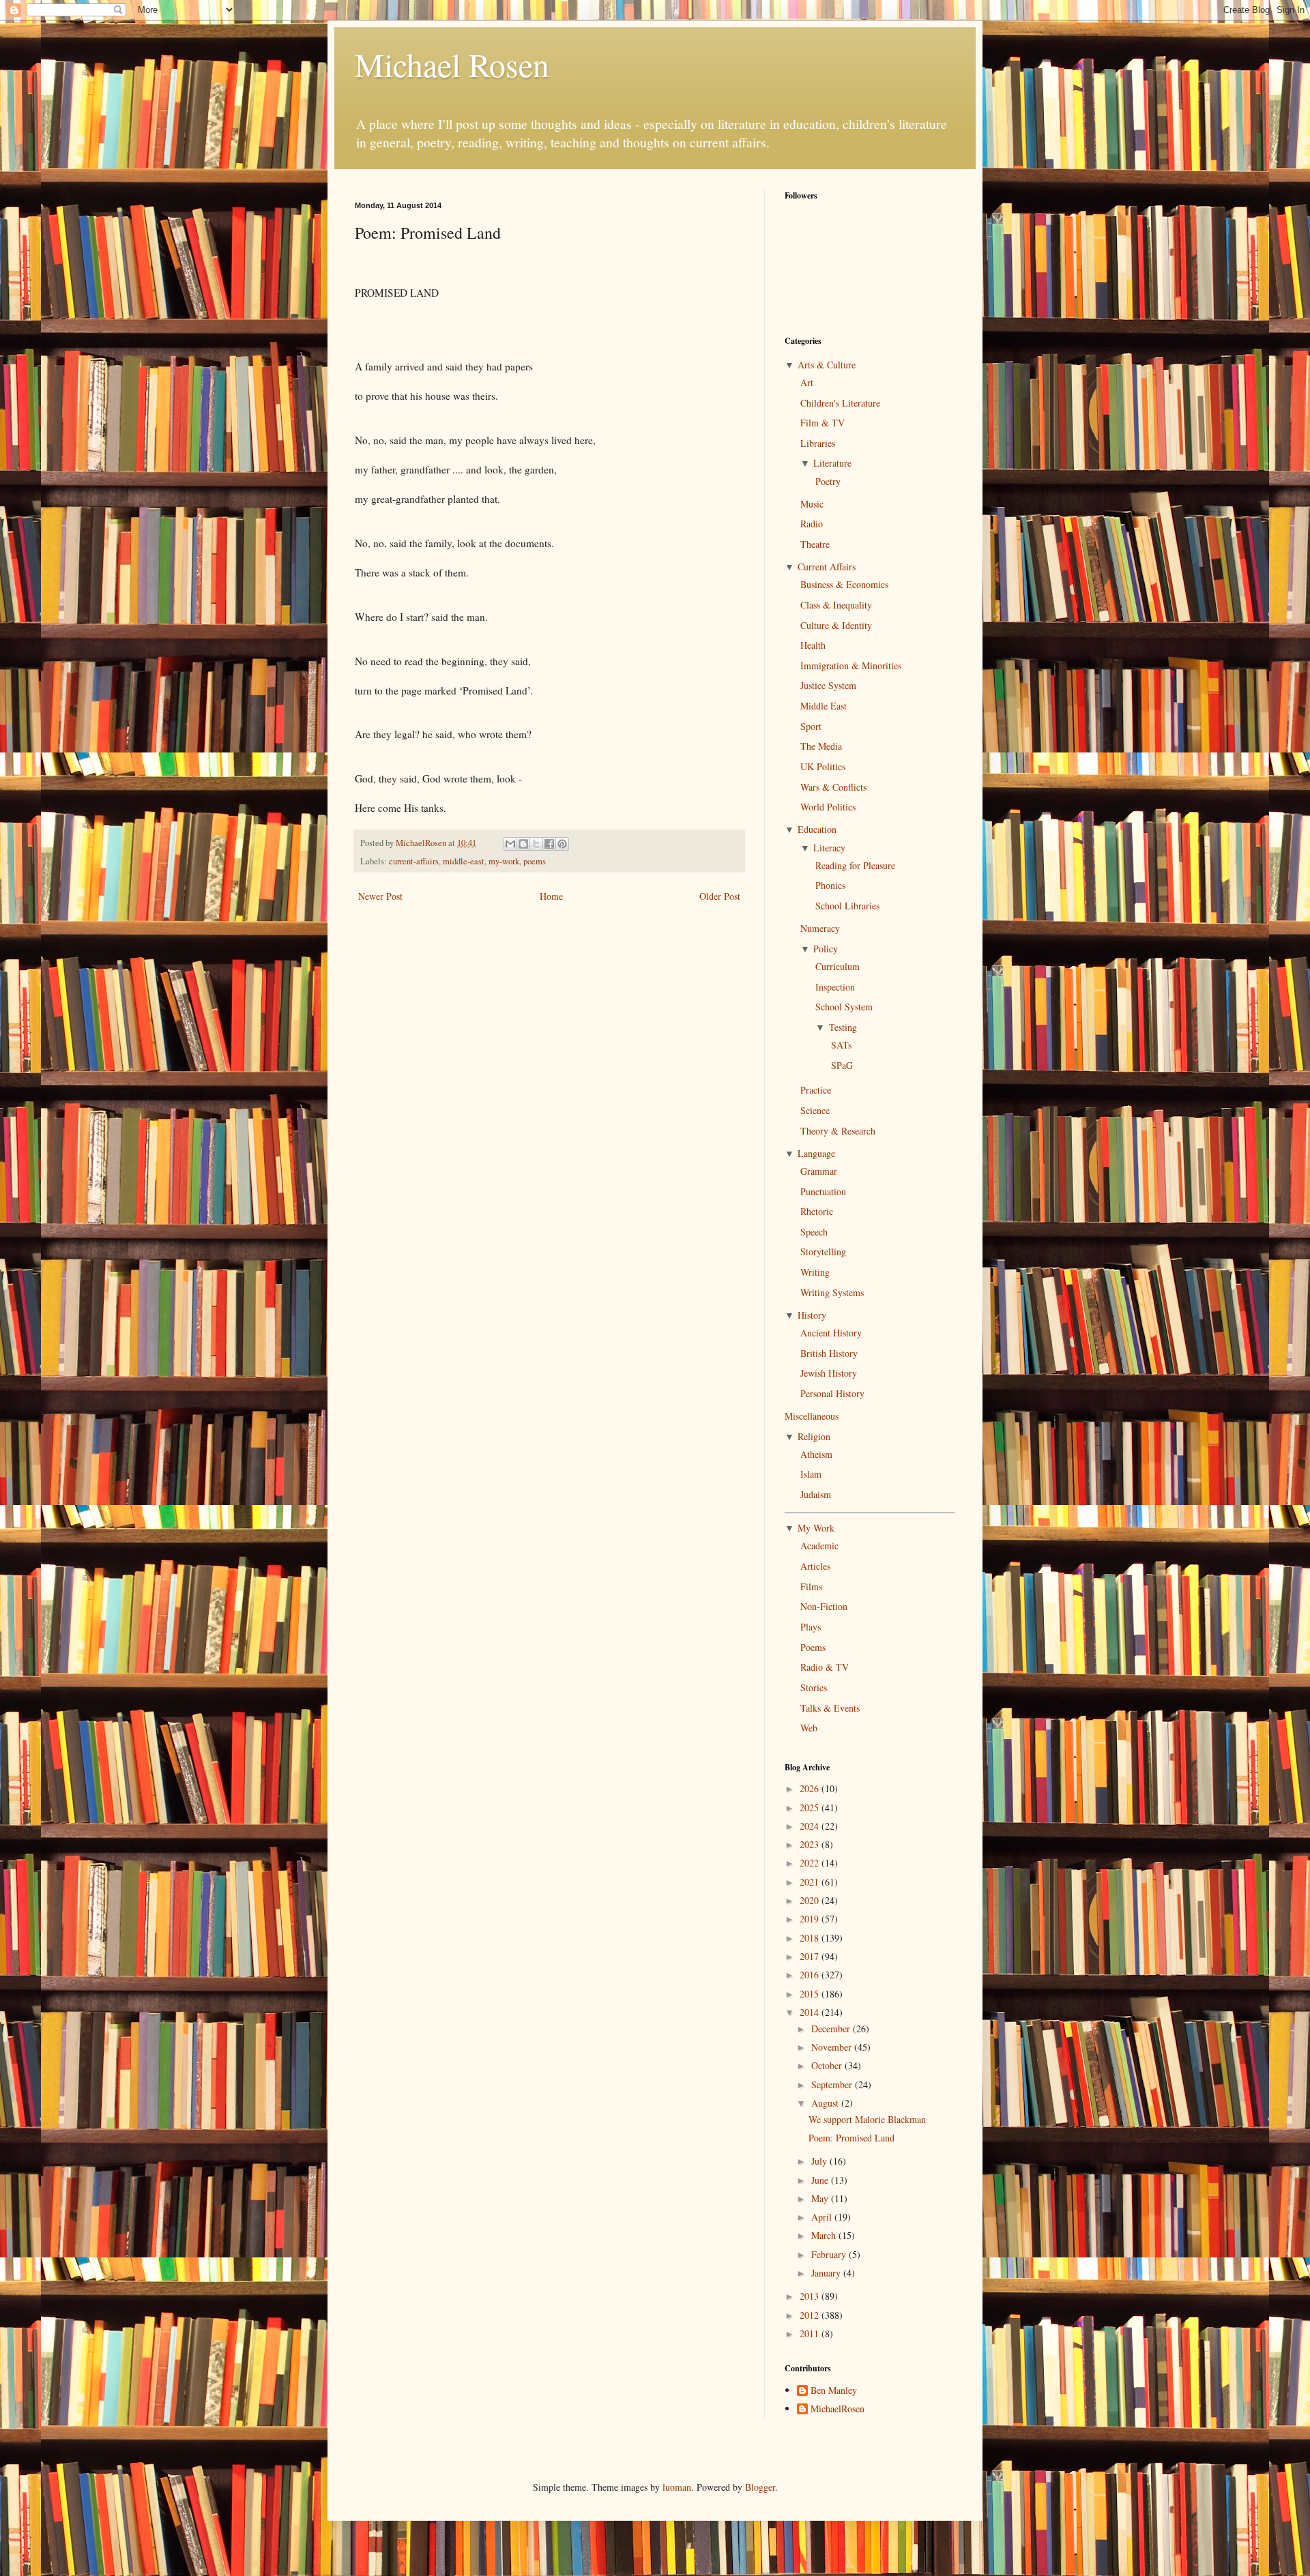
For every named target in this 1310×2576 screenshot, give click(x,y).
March (825, 2235)
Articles (815, 1566)
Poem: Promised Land (851, 2138)
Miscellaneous (812, 1416)
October (828, 2065)
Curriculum (838, 966)
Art (807, 382)
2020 (811, 1900)
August (826, 2103)
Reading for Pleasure (855, 865)
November (833, 2047)
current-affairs (414, 861)
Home (551, 896)
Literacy (829, 848)
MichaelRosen (838, 2409)
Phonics (830, 885)
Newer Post (380, 896)
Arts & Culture (827, 365)
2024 (811, 1826)
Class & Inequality (836, 605)
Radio (812, 524)
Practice (816, 1090)
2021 (811, 1882)
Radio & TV (825, 1667)
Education (817, 829)
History (812, 1315)
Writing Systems (832, 1292)
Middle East (824, 706)
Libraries (818, 443)
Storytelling (823, 1252)
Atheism (816, 1454)
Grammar (819, 1171)
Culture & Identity (836, 625)
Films (811, 1586)
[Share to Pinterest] (562, 844)
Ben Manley (834, 2391)
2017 (811, 1956)
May (821, 2198)
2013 (811, 2296)
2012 (811, 2315)
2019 (811, 1919)
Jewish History (829, 1373)
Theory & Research (838, 1131)
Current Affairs (827, 567)
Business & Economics (844, 584)
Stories (814, 1687)
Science (815, 1110)
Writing (815, 1272)
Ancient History (831, 1333)
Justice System (828, 685)
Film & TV (823, 423)
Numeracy (820, 928)
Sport (811, 726)
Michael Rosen (452, 64)
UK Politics (823, 766)
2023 (811, 1844)
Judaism (816, 1494)
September (833, 2084)
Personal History (832, 1393)
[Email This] (510, 844)
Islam (811, 1474)
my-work (504, 861)
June (821, 2180)
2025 (811, 1807)
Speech (814, 1232)
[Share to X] (536, 844)
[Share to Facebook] (549, 844)
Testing (843, 1027)
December (832, 2029)
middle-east (464, 861)
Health (813, 645)
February (830, 2254)
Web (809, 1728)
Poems (813, 1647)
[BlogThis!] (523, 844)
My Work (816, 1528)
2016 (811, 1975)
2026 (811, 1788)
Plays (811, 1627)
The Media (821, 746)
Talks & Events (830, 1708)
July (820, 2161)
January (827, 2273)
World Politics (828, 807)
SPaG (842, 1065)
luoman (677, 2487)
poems (535, 861)
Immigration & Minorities (851, 665)
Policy (826, 949)
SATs (841, 1045)
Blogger (760, 2487)
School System (844, 1007)
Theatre (815, 544)
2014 (811, 2012)
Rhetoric (817, 1211)
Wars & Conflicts (833, 787)
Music (812, 504)
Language (816, 1153)
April (823, 2217)
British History (829, 1353)
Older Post (720, 896)
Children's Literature (840, 403)
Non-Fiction (824, 1606)
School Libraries (847, 906)
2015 (811, 1994)
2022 (811, 1863)
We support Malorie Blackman (867, 2119)
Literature (832, 463)
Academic (819, 1546)
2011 (811, 2333)
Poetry (828, 481)
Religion (814, 1436)
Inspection (835, 987)
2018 (811, 1938)
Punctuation (823, 1191)
